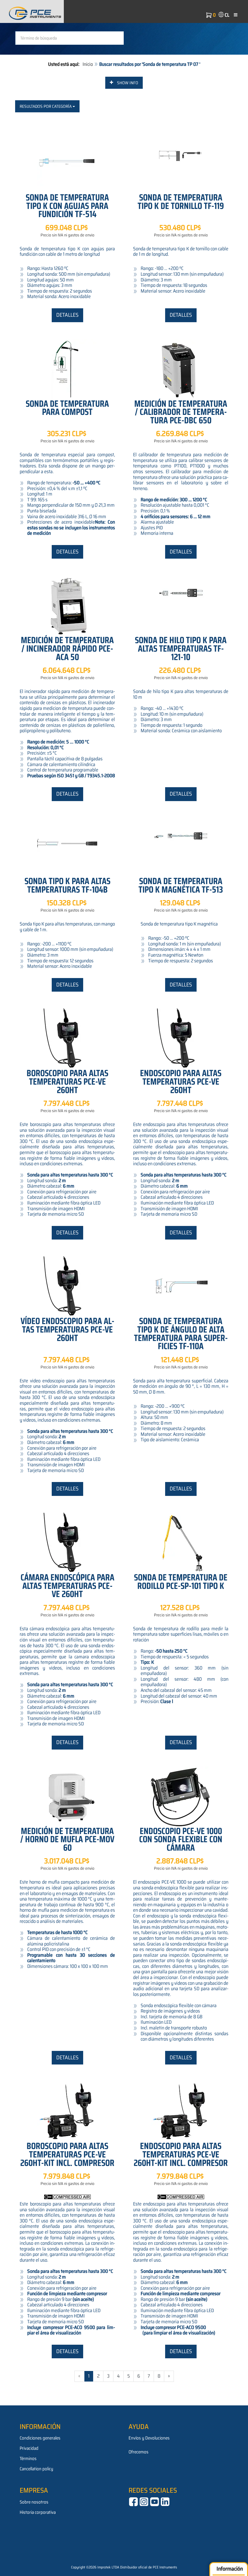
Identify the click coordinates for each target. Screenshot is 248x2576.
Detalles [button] (67, 315)
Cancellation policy (36, 2469)
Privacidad (29, 2448)
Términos (28, 2459)
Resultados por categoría (46, 106)
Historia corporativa (38, 2512)
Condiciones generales (40, 2438)
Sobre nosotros (34, 2502)
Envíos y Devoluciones (149, 2438)
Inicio (88, 64)
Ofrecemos (139, 2452)
